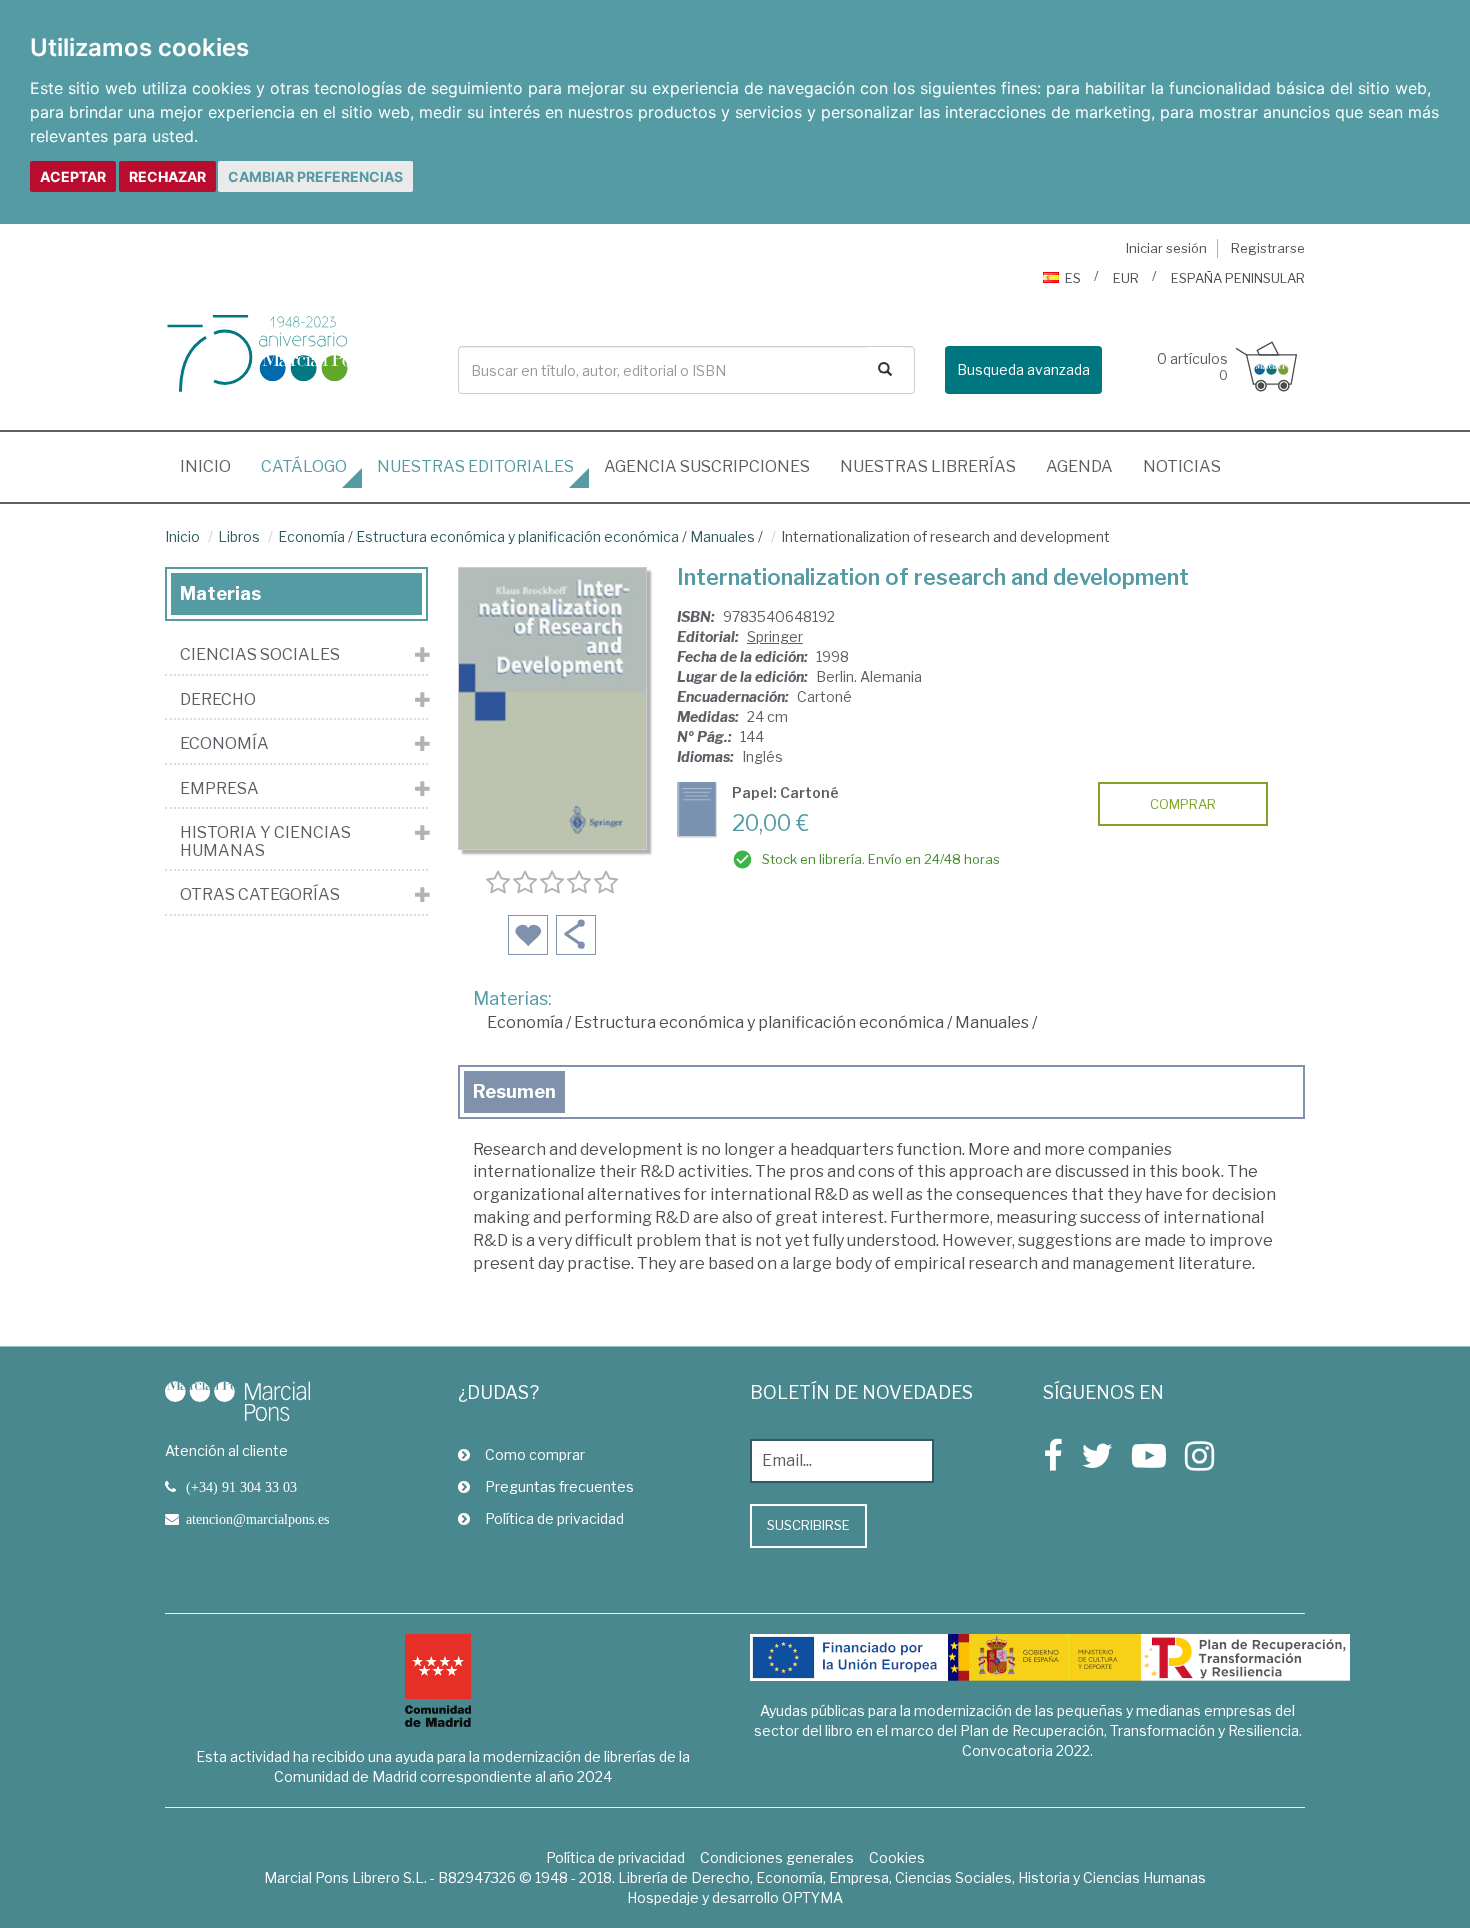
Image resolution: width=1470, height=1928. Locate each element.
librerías (928, 466)
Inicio (213, 466)
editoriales (475, 466)
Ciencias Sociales (260, 655)
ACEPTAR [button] (73, 176)
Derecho (218, 700)
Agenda (1079, 466)
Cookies (897, 1857)
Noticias (1182, 466)
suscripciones (707, 466)
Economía (311, 536)
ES (1073, 278)
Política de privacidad (554, 1518)
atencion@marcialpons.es (257, 1519)
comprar (1183, 804)
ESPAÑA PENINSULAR (1238, 278)
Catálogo (304, 466)
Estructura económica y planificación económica (517, 536)
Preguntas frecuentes (559, 1486)
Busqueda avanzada (1023, 369)
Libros (239, 536)
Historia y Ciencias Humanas (265, 841)
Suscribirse (808, 1525)
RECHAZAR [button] (167, 176)
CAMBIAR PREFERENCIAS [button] (315, 176)
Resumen (514, 1091)
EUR (1126, 278)
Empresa (219, 789)
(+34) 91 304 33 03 (241, 1487)
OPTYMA (812, 1897)
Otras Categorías (260, 895)
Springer (775, 636)
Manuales (722, 536)
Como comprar (535, 1454)
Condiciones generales (777, 1857)
